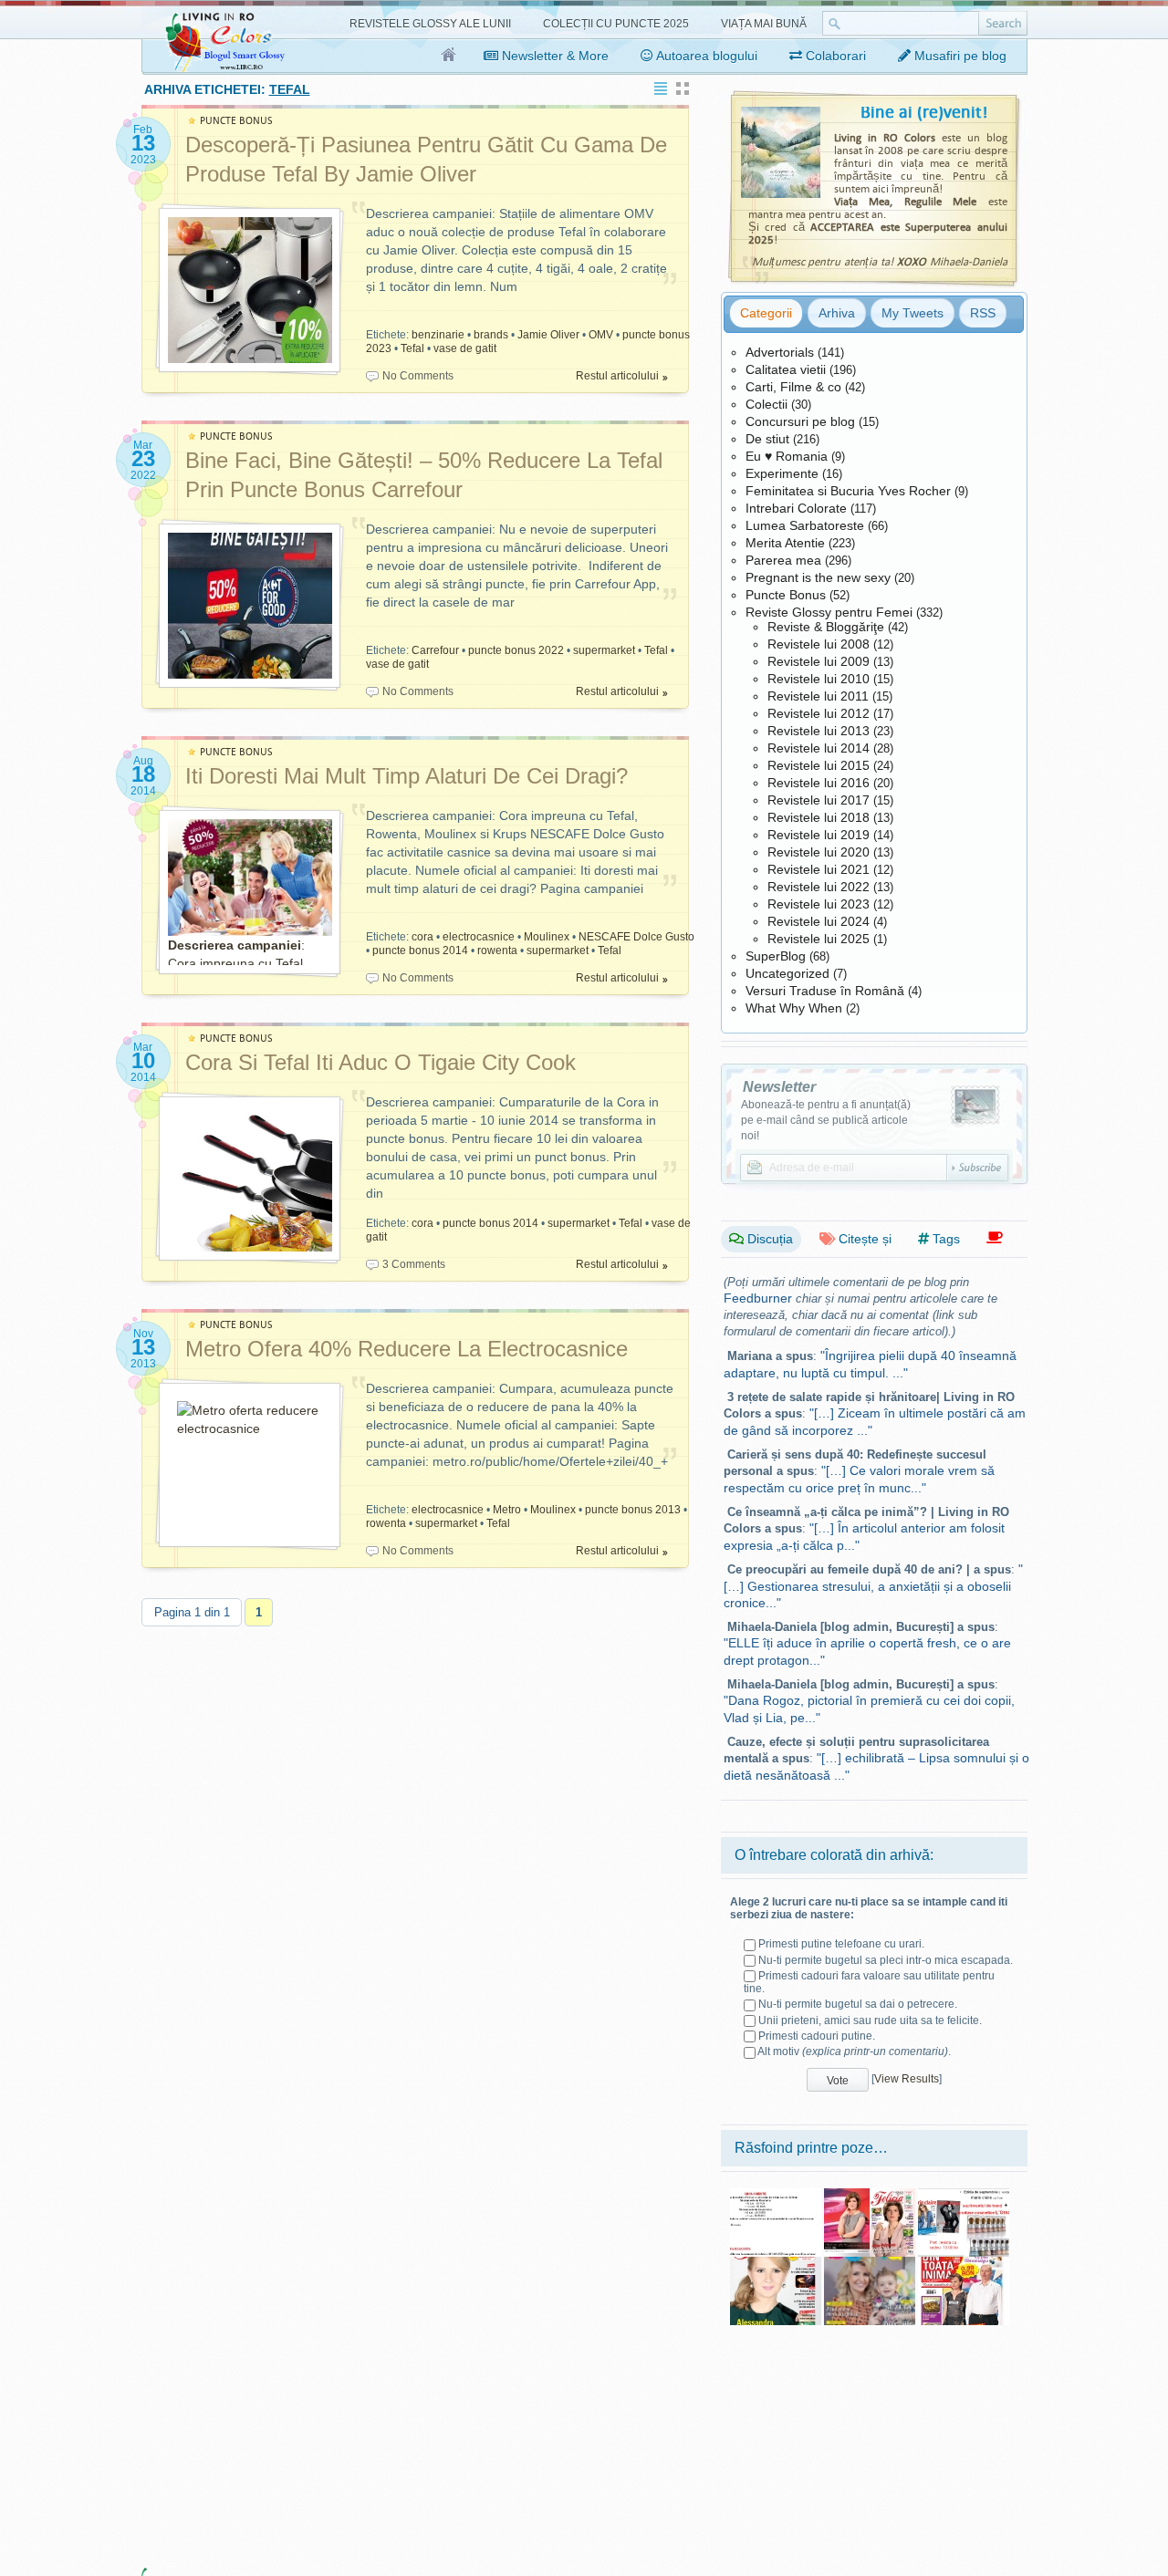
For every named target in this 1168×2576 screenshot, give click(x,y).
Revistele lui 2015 (819, 765)
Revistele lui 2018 (819, 817)
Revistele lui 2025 (819, 939)
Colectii (766, 404)
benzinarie (438, 335)
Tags (944, 1239)
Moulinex (547, 937)
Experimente (782, 473)
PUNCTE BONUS (236, 121)
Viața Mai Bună (764, 24)
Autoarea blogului (705, 56)
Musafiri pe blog (959, 56)
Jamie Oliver (548, 335)
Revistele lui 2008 (819, 644)
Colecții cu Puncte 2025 (616, 24)
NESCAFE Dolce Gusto (636, 937)
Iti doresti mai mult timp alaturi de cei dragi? (407, 776)
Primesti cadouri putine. (817, 2036)
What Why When (794, 1008)
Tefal (412, 348)
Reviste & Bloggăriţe (826, 627)
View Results (907, 2079)
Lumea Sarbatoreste (805, 525)
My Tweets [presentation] (912, 313)
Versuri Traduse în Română (825, 991)
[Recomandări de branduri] (995, 1238)
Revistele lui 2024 (819, 921)
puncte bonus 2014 (420, 950)
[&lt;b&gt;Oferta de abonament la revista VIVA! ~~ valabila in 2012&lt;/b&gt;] (776, 2195)
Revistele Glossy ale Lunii (430, 24)
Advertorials (780, 352)
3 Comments (414, 1264)
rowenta (497, 950)
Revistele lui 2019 (819, 835)
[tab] (766, 313)
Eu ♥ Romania (787, 456)
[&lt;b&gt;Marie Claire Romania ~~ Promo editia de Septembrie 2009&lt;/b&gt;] (964, 2195)
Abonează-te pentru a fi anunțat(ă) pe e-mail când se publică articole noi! (826, 1120)
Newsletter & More (553, 56)
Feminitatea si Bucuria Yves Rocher (848, 491)
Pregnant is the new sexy (818, 577)
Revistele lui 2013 (819, 731)
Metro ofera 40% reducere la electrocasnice (407, 1349)
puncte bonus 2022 (516, 650)
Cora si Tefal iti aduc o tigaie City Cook (381, 1062)
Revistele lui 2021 (819, 869)
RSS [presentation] (983, 313)
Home (449, 56)
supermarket (604, 650)
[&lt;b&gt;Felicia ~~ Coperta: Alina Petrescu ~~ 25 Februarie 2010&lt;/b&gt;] (870, 2195)
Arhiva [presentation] (837, 313)
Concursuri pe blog (800, 421)
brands (491, 335)
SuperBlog (776, 956)
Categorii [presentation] (766, 313)
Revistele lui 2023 (819, 904)
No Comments (418, 376)
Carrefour (435, 650)
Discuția (768, 1239)
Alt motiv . (854, 2051)
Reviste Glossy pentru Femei (829, 612)
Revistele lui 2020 (819, 852)
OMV (601, 335)
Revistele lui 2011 (818, 696)
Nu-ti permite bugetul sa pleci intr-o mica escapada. (886, 1960)
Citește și (863, 1239)
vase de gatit (465, 348)
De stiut (767, 439)
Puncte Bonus (786, 595)
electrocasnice (479, 937)
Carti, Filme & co (793, 387)
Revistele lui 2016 (819, 783)
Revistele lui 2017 (819, 800)
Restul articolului (617, 376)
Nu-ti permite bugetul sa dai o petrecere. (858, 2004)
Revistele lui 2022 (819, 887)
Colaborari (834, 56)
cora (422, 937)
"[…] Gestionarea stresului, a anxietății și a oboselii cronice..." (873, 1586)
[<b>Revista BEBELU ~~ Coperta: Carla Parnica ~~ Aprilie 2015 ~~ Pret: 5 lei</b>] (870, 2263)
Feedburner (758, 1298)
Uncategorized (787, 973)
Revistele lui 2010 (819, 679)
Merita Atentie (785, 543)
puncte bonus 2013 (633, 1510)
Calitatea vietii (786, 369)
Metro (507, 1510)
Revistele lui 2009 (819, 661)
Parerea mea (783, 560)
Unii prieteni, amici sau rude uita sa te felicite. (870, 2020)
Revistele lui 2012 (819, 713)
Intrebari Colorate (796, 508)
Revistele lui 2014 (819, 748)
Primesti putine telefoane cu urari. (841, 1944)
